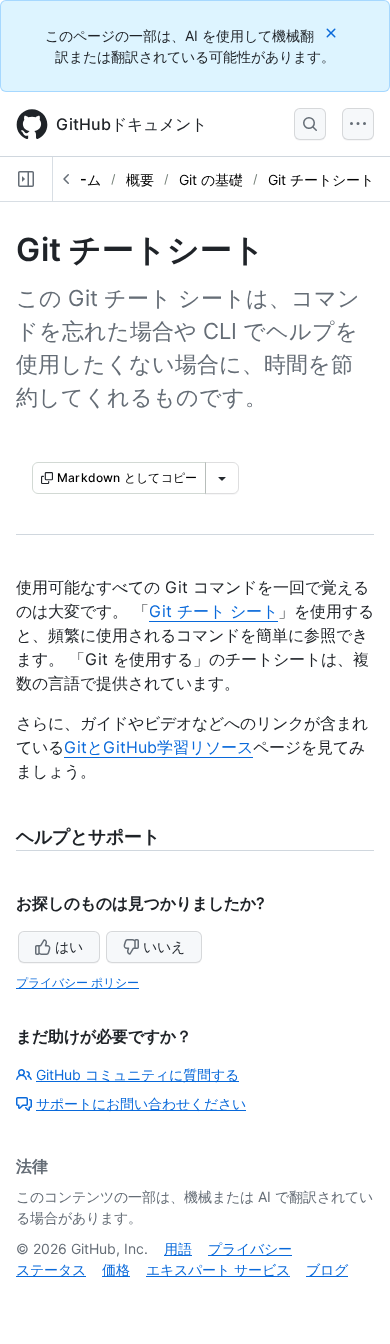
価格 (116, 1269)
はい (69, 946)
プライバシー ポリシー (77, 982)
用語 (178, 1248)
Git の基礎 (211, 179)
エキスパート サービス (218, 1269)
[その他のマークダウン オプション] (222, 478)
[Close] (333, 32)
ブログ (327, 1269)
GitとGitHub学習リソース (158, 747)
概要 (140, 179)
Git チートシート (321, 179)
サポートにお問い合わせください (141, 1103)
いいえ (164, 946)
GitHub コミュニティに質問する (137, 1074)
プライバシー (250, 1248)
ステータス (51, 1269)
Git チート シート (213, 611)
